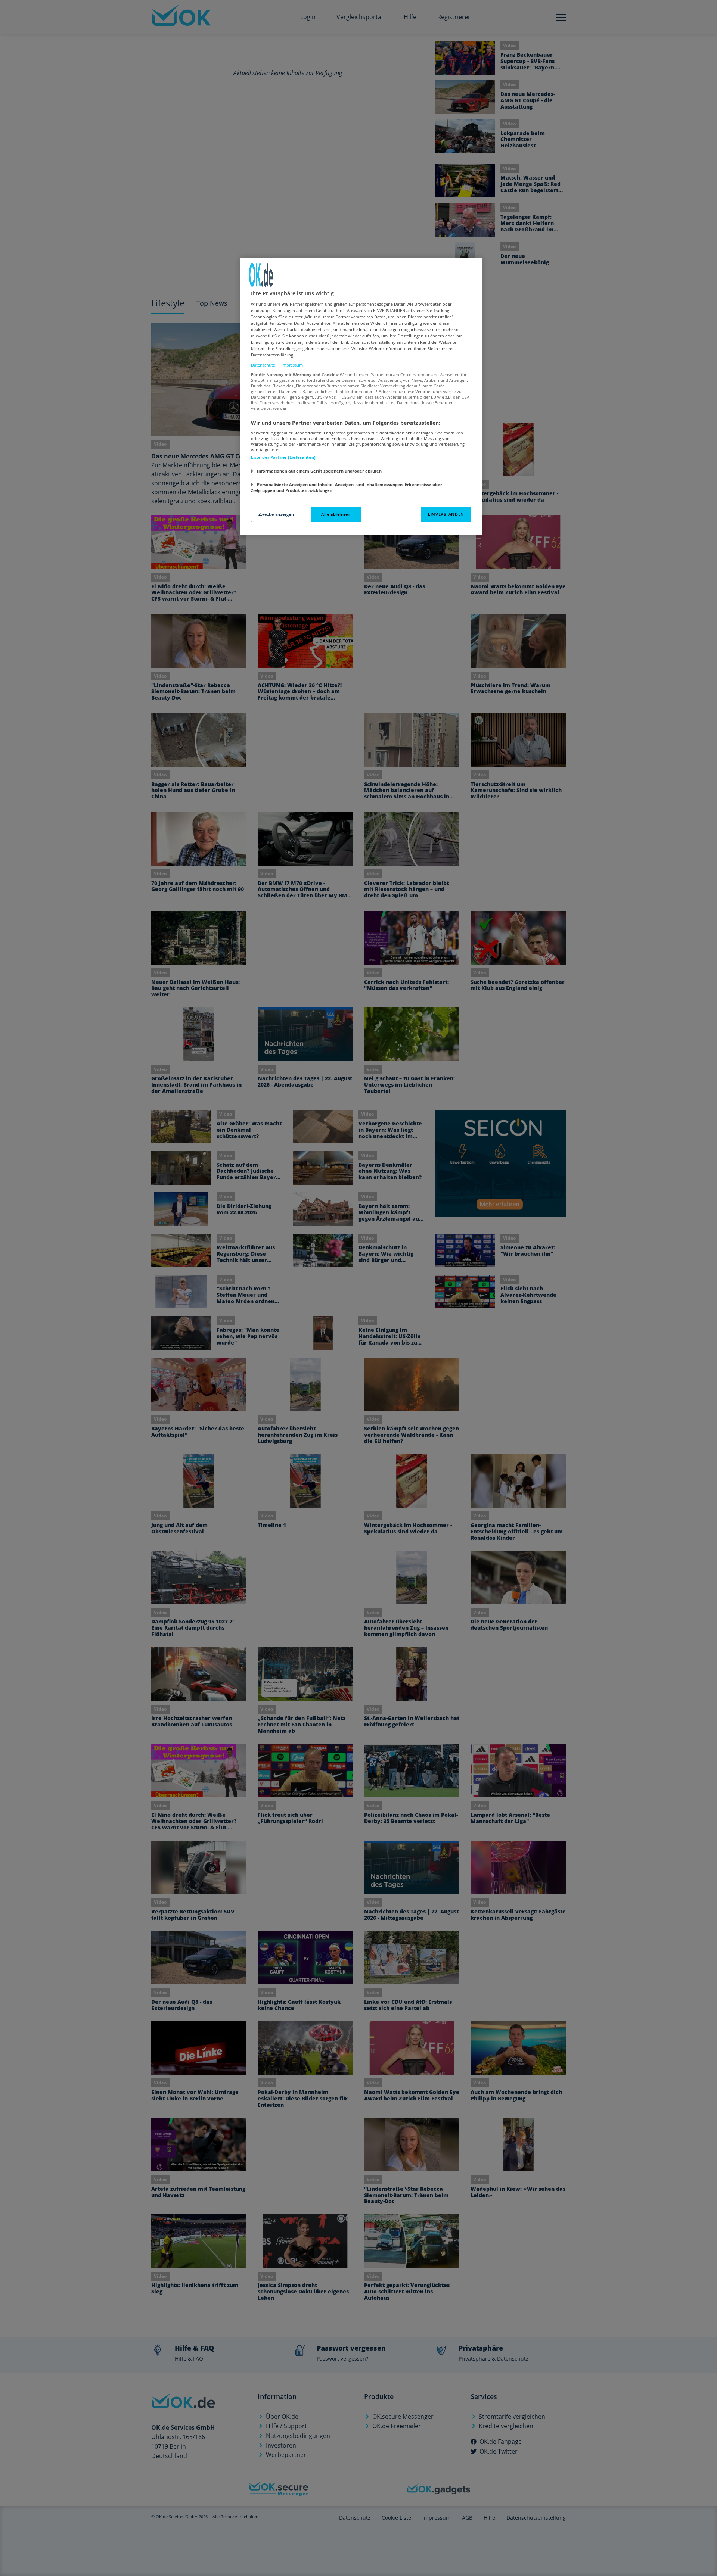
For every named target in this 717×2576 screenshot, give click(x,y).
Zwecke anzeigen (276, 514)
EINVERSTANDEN (446, 514)
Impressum (292, 365)
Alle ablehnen (336, 514)
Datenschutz (263, 365)
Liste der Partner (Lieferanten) (283, 457)
